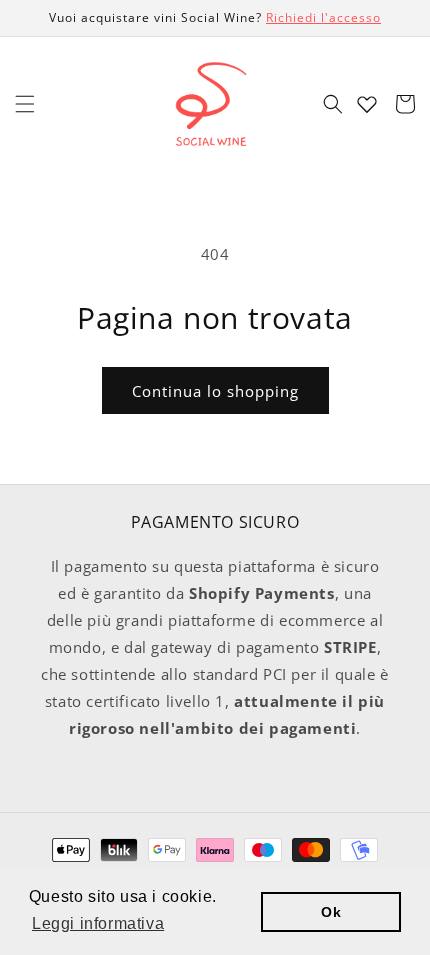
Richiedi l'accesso (323, 17)
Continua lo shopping (215, 391)
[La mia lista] (367, 104)
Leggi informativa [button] (98, 923)
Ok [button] (331, 912)
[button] (25, 104)
